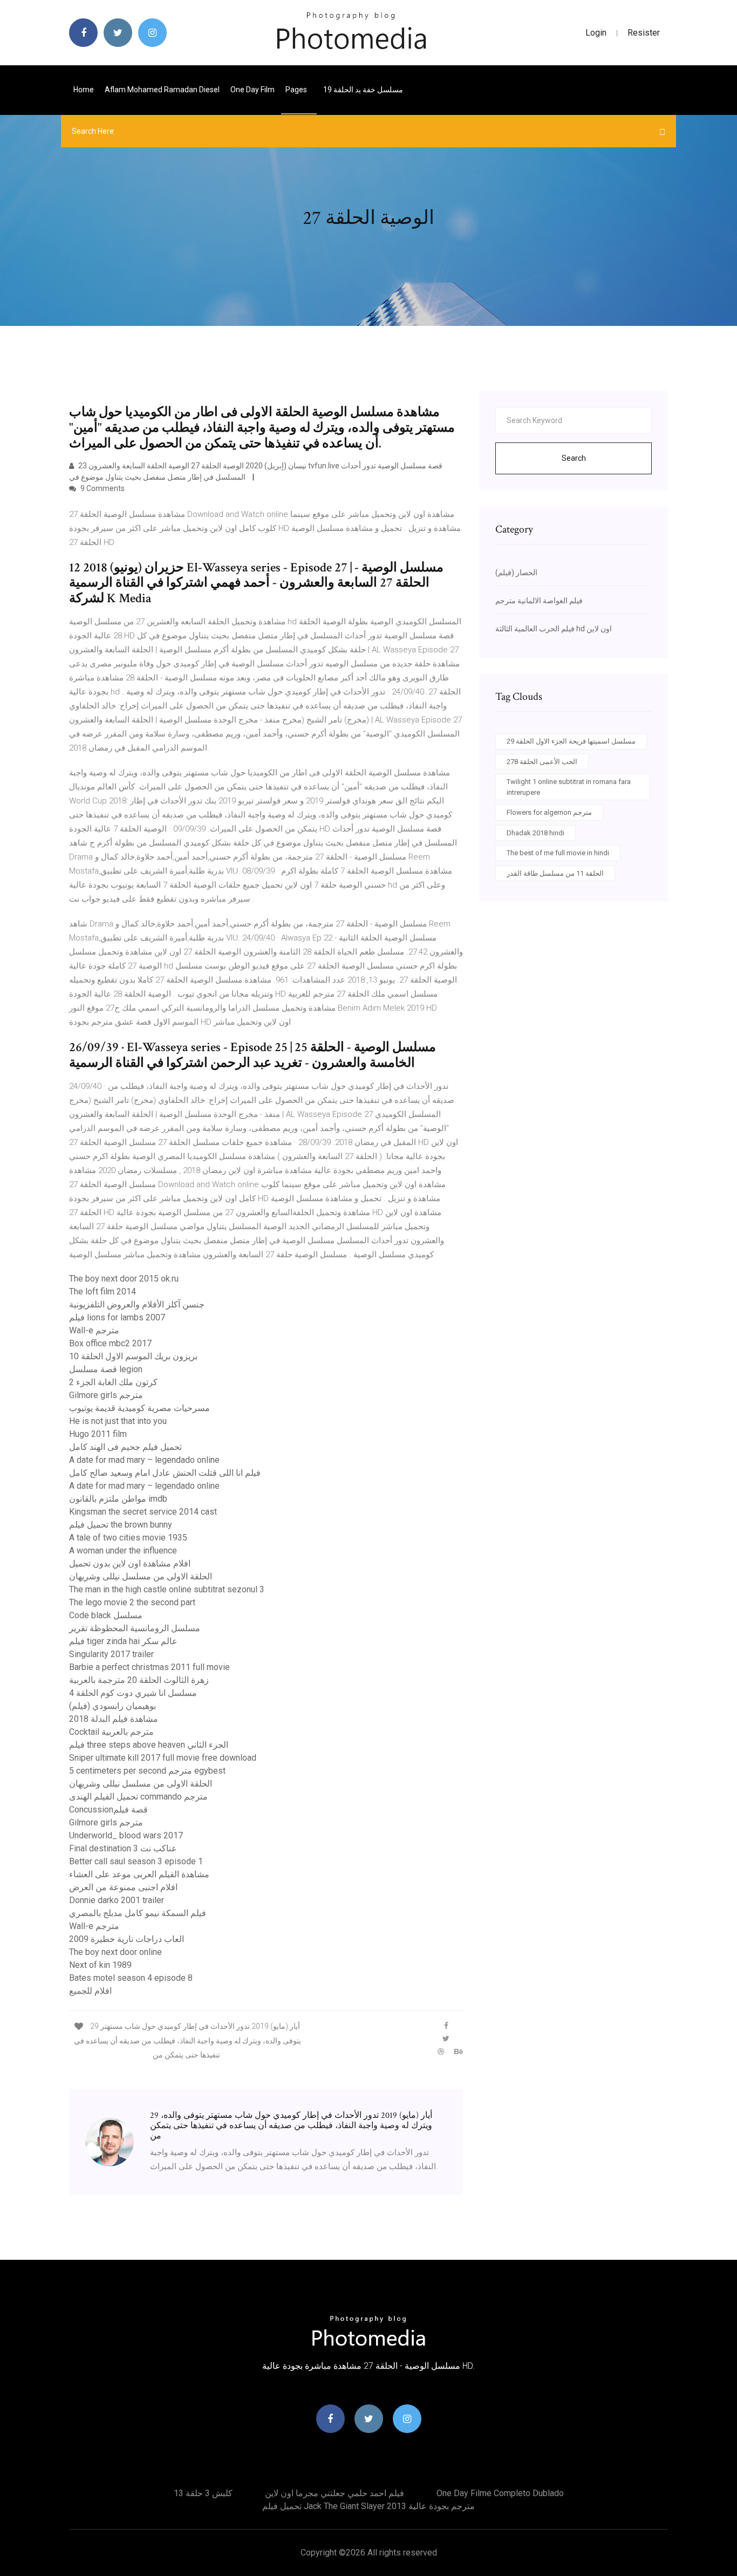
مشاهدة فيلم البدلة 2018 (114, 1719)
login (596, 33)
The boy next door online (115, 1952)
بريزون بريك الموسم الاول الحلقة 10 (133, 1356)
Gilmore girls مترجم (106, 1395)
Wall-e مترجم (94, 1330)
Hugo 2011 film (98, 1434)
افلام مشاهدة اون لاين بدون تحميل (130, 1563)
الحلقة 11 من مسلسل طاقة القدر (555, 873)
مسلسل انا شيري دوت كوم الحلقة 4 (133, 1693)
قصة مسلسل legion (106, 1369)
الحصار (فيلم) (516, 573)
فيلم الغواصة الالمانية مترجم (539, 601)
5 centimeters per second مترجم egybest (147, 1771)
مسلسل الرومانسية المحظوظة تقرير (135, 1628)
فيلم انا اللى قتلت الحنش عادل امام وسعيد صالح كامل (165, 1473)
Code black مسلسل (106, 1615)
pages (297, 90)
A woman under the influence (123, 1551)
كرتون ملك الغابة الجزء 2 (113, 1382)
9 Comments (102, 488)
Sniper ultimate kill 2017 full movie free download (163, 1758)
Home (84, 90)
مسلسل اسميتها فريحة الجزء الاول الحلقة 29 (571, 741)
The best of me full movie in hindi (558, 853)
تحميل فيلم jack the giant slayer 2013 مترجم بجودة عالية (368, 2506)
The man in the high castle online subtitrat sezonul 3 (167, 1589)
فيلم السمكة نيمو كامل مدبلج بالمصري (138, 1913)
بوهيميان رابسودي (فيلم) (112, 1706)
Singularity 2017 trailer (111, 1654)
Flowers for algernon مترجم (549, 812)
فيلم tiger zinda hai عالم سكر (123, 1641)
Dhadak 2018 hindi (535, 833)
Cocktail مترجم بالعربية (111, 1732)
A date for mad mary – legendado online (144, 1460)
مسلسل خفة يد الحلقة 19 (363, 90)
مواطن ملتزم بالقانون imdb (118, 1499)
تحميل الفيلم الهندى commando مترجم (138, 1797)
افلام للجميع (90, 1991)
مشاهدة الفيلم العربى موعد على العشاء (139, 1874)
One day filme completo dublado (500, 2493)
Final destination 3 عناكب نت (123, 1848)
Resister (644, 33)
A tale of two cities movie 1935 (128, 1538)
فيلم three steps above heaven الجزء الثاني (149, 1745)
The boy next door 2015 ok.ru (124, 1279)
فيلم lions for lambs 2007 (117, 1317)
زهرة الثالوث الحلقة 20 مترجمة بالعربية (139, 1680)
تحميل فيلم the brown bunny (121, 1525)
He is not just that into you (118, 1421)
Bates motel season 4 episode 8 (131, 1978)
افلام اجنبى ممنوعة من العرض (123, 1887)
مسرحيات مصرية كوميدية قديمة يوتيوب (139, 1408)
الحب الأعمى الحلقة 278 (542, 762)
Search (574, 458)
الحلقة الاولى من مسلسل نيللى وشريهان (141, 1576)
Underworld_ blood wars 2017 (126, 1835)
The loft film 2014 (103, 1292)
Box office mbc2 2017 (110, 1343)
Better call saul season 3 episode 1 (136, 1861)
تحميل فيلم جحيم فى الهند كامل (125, 1447)
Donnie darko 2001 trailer (117, 1900)
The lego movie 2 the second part (132, 1602)
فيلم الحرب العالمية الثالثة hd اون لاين (554, 629)
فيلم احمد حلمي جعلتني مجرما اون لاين (335, 2493)
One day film (253, 90)
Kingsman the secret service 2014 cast (143, 1512)
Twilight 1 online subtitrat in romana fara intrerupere (569, 787)
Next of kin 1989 (100, 1965)
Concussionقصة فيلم (108, 1810)
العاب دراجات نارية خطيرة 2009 (127, 1939)
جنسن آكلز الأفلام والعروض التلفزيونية (137, 1304)
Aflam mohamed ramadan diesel (162, 90)
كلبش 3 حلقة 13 (203, 2493)
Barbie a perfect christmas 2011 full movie (149, 1667)
